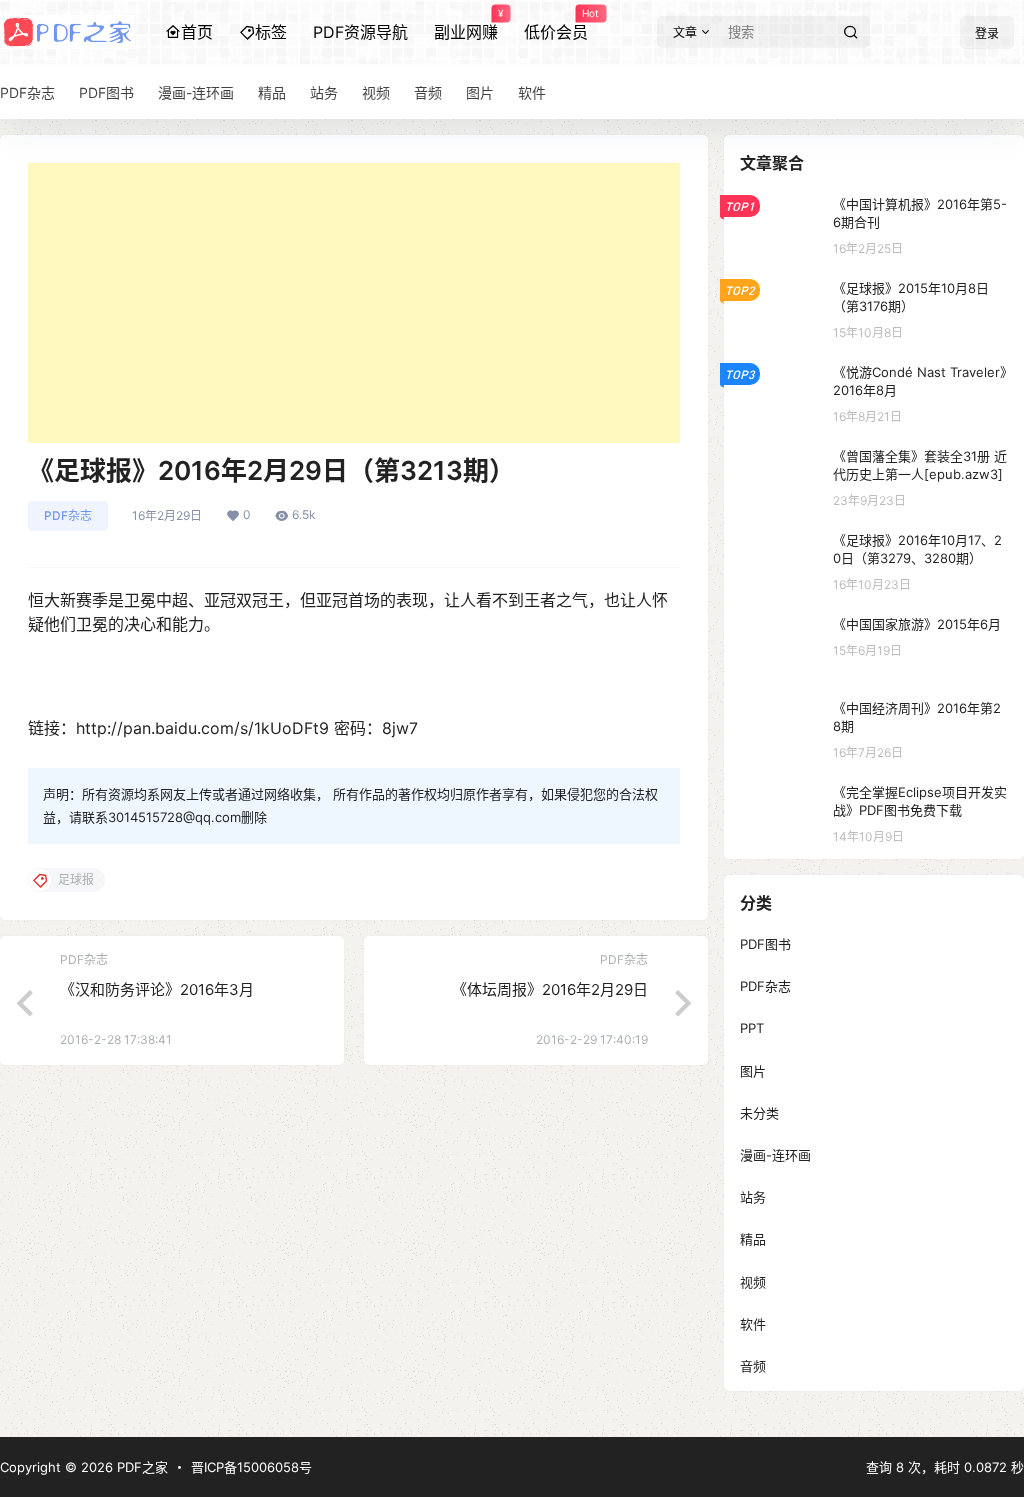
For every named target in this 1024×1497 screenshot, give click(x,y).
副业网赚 (466, 25)
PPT (752, 1028)
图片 (753, 1071)
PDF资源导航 (360, 32)
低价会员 (556, 25)
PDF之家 (140, 1467)
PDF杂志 (68, 515)
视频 (753, 1282)
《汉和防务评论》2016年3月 (157, 989)
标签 (271, 32)
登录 (987, 33)
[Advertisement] (354, 303)
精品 (753, 1239)
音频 (753, 1366)
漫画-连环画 (775, 1155)
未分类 (759, 1113)
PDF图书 (765, 944)
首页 (197, 32)
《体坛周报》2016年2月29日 (550, 989)
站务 (753, 1197)
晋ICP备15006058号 (251, 1467)
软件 (753, 1324)
